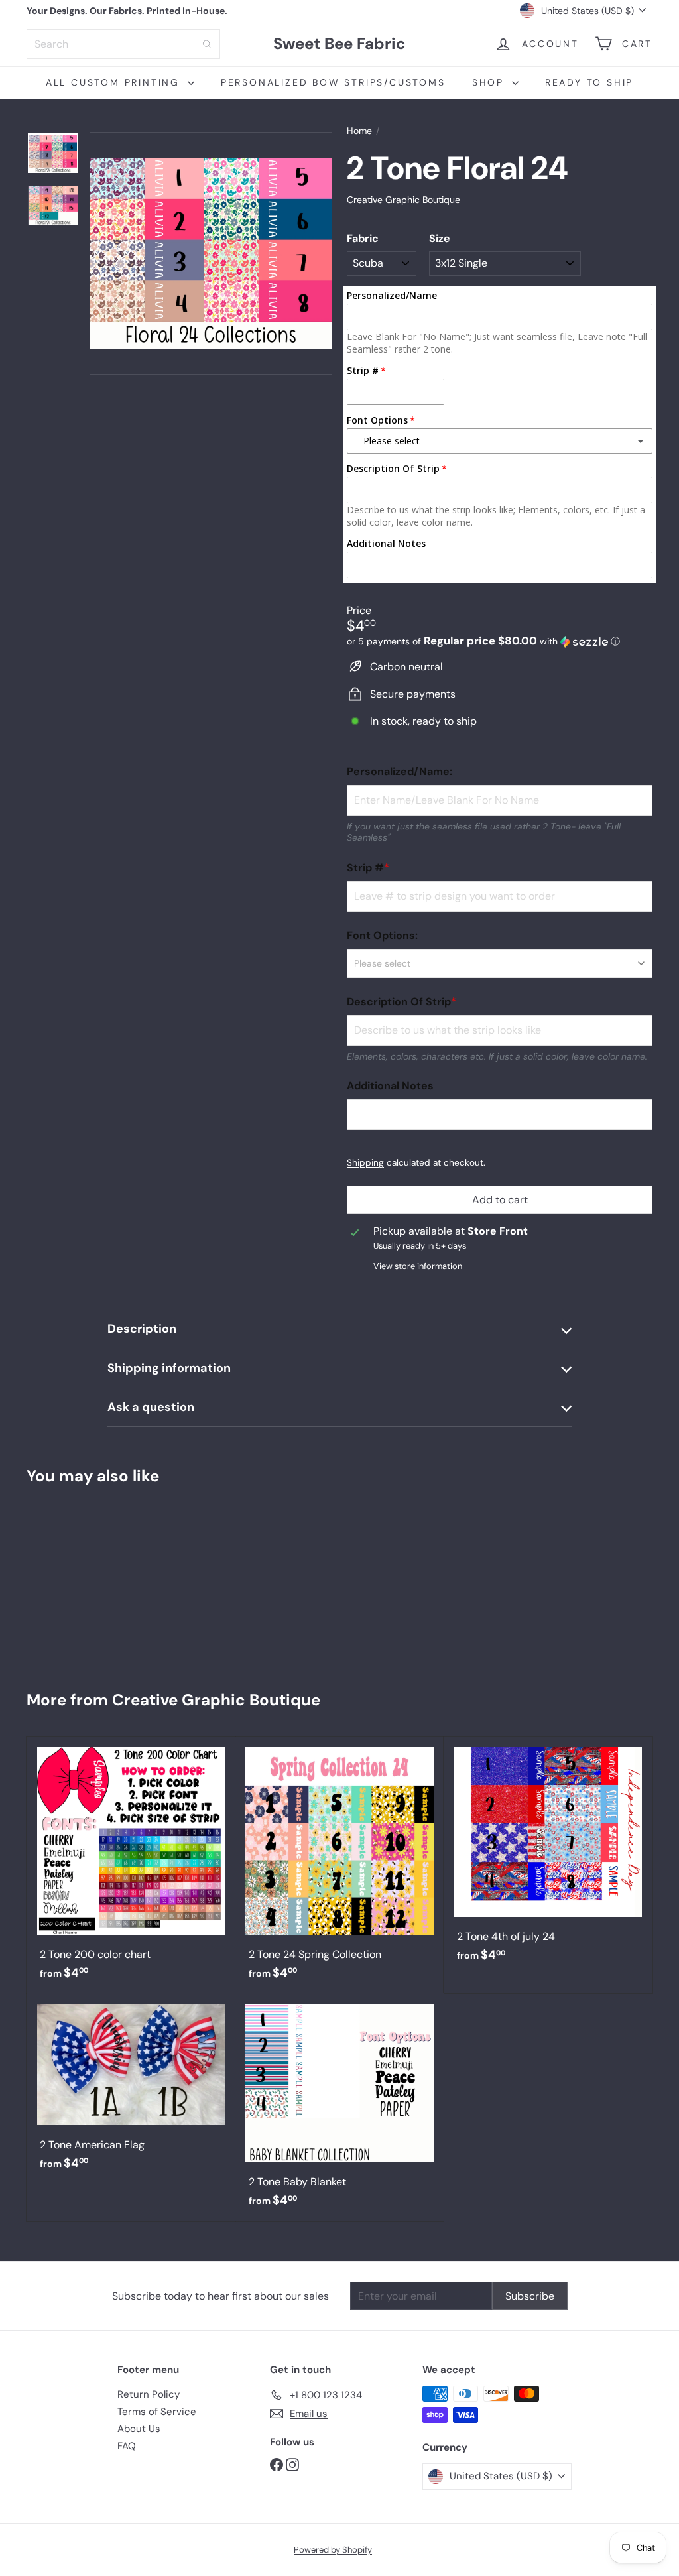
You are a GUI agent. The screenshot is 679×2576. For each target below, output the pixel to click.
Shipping (365, 1163)
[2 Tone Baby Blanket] (340, 2107)
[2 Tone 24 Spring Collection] (340, 1865)
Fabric (363, 238)
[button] (500, 641)
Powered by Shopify (333, 2550)
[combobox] (123, 44)
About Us (139, 2429)
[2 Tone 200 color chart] (131, 1865)
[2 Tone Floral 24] (79, 1582)
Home (359, 131)
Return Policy (149, 2394)
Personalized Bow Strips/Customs (333, 82)
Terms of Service (157, 2412)
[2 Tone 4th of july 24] (548, 1856)
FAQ (127, 2446)
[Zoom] (211, 253)
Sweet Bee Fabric (339, 44)
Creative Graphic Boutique (216, 1700)
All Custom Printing (115, 82)
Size (440, 238)
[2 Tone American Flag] (131, 2088)
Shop (490, 82)
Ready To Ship (589, 82)
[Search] (207, 44)
